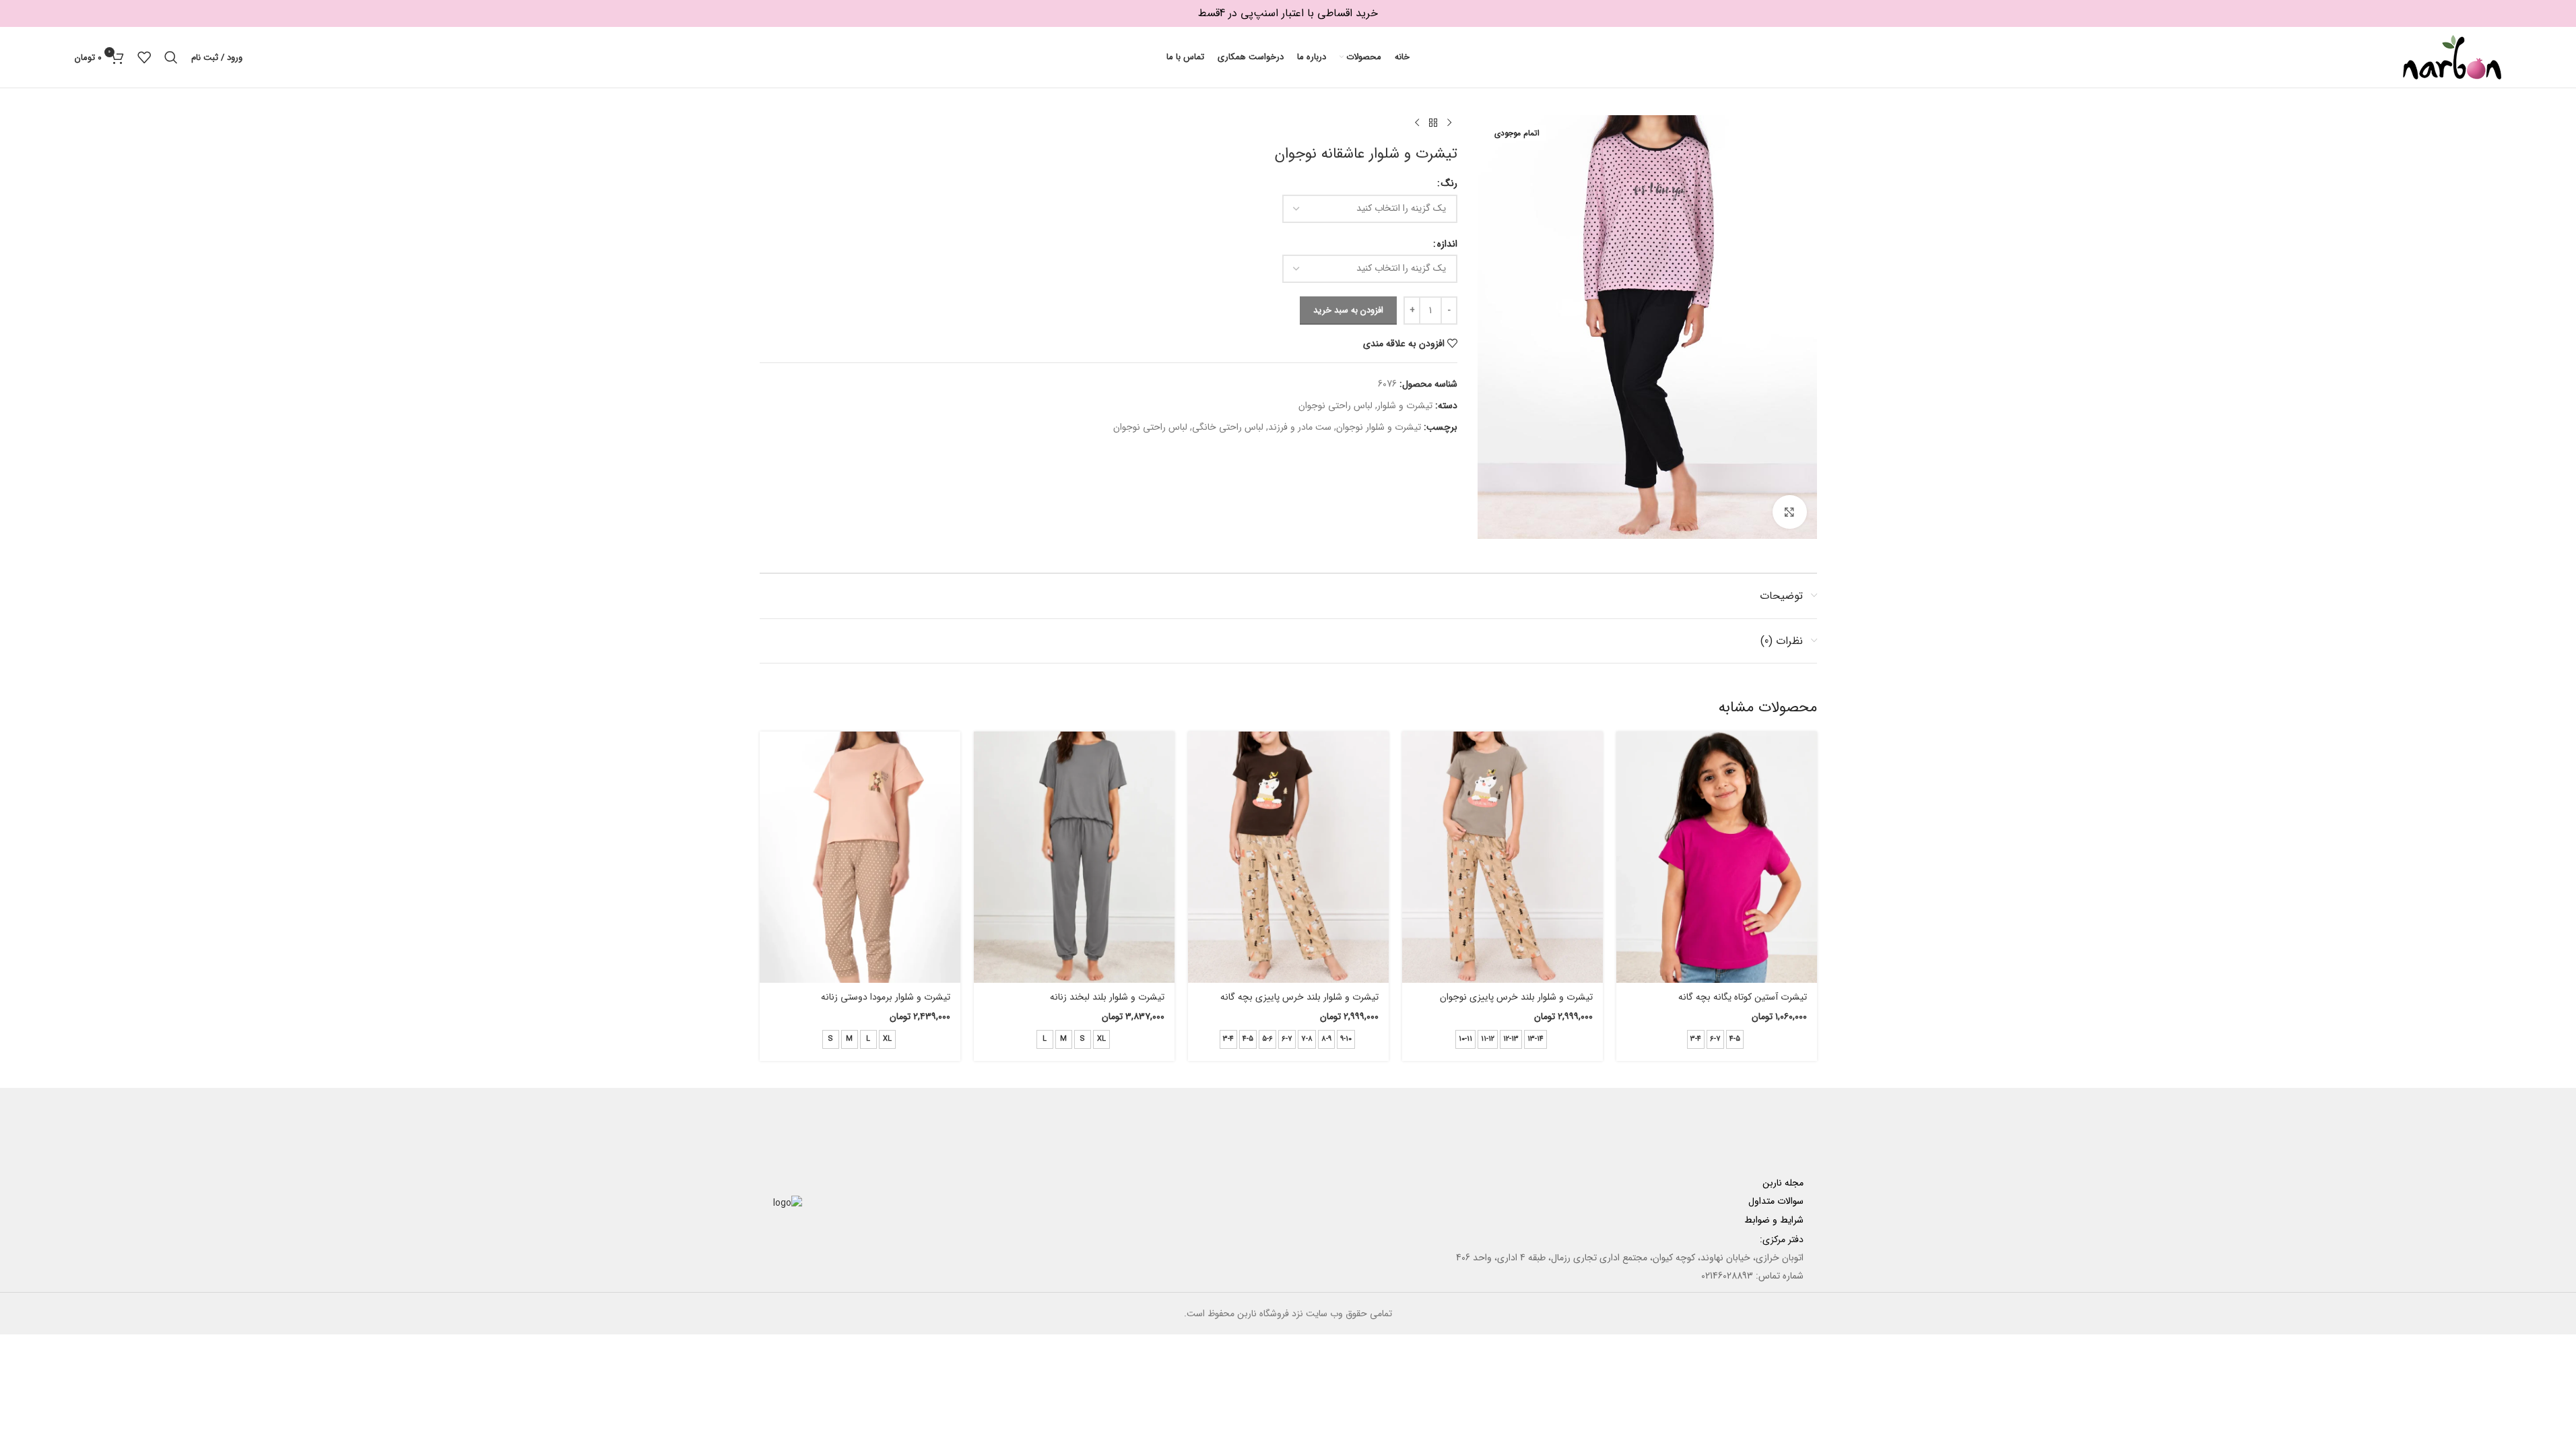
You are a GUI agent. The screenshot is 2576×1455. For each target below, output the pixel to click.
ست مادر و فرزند (1300, 427)
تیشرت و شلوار (1405, 406)
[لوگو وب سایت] (2452, 57)
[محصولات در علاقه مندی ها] (144, 57)
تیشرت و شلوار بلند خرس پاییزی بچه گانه (1299, 997)
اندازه (1447, 244)
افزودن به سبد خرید (1348, 310)
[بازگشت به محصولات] (1433, 123)
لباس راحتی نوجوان (1335, 406)
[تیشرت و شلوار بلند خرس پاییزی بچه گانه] (1288, 857)
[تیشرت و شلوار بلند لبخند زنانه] (1074, 857)
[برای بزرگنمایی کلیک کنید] (1789, 512)
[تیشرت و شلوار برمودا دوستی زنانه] (860, 857)
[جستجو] (171, 57)
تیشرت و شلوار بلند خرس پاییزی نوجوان (1516, 997)
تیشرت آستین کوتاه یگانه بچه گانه (1743, 997)
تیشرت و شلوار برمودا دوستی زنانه (886, 997)
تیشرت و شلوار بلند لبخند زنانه (1107, 997)
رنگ (1449, 183)
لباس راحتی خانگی (1228, 427)
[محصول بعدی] (1417, 123)
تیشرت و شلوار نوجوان (1379, 427)
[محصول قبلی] (1449, 123)
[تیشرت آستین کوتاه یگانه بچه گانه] (1717, 857)
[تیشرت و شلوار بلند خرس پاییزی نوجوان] (1502, 857)
